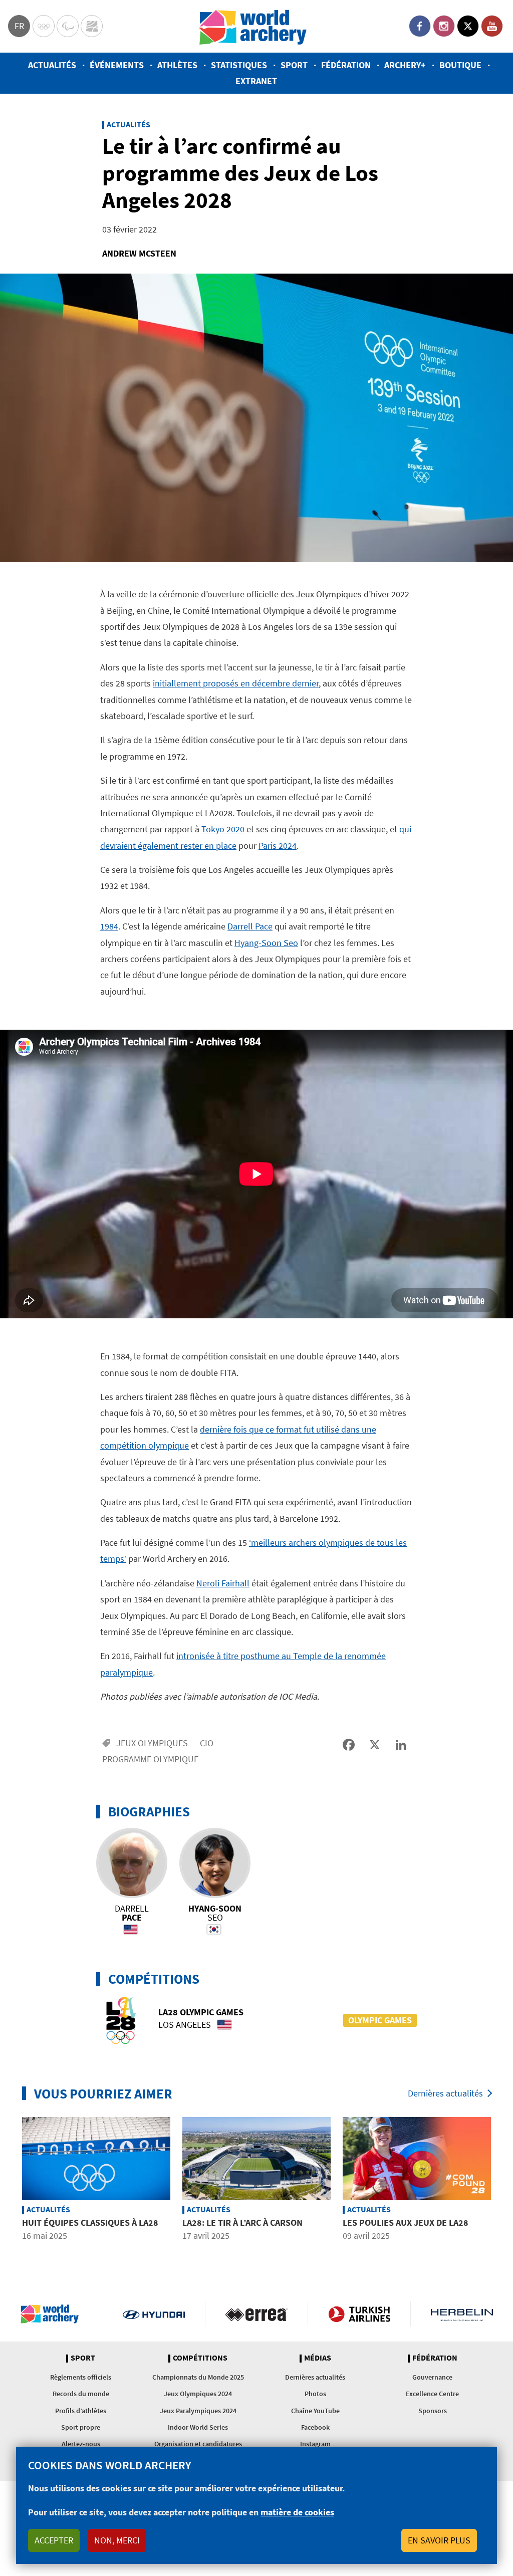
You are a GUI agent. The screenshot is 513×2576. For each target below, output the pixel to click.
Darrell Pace (250, 926)
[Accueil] (253, 26)
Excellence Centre (432, 2394)
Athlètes (177, 65)
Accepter (54, 2540)
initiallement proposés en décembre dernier (236, 683)
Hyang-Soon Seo (266, 943)
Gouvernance (432, 2377)
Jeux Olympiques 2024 (198, 2394)
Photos (315, 2394)
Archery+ (405, 65)
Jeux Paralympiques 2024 (198, 2411)
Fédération (346, 65)
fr (19, 26)
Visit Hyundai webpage (154, 2314)
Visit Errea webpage (256, 2314)
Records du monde (81, 2394)
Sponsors (433, 2411)
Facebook (420, 26)
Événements (117, 65)
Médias (318, 2358)
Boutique (460, 65)
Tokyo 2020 (223, 829)
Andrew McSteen (139, 253)
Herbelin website (462, 2314)
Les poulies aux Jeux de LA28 (406, 2222)
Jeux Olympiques (152, 1743)
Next (504, 2186)
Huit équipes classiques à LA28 (90, 2222)
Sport (294, 65)
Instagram (444, 26)
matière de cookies (297, 2512)
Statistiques (239, 65)
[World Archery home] (54, 2314)
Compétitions (200, 2358)
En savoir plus (439, 2540)
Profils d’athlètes (81, 2411)
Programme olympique (150, 1759)
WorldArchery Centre (92, 26)
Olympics (44, 26)
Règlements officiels (81, 2377)
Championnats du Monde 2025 (198, 2377)
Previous (9, 2186)
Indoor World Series (198, 2427)
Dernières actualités (445, 2093)
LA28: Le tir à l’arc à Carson (242, 2222)
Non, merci (117, 2540)
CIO (207, 1743)
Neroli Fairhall (223, 1583)
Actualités (52, 65)
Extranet (256, 81)
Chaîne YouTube (315, 2411)
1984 (109, 926)
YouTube (492, 26)
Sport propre (81, 2427)
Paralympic (68, 26)
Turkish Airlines (359, 2314)
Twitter (468, 26)
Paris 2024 (278, 846)
